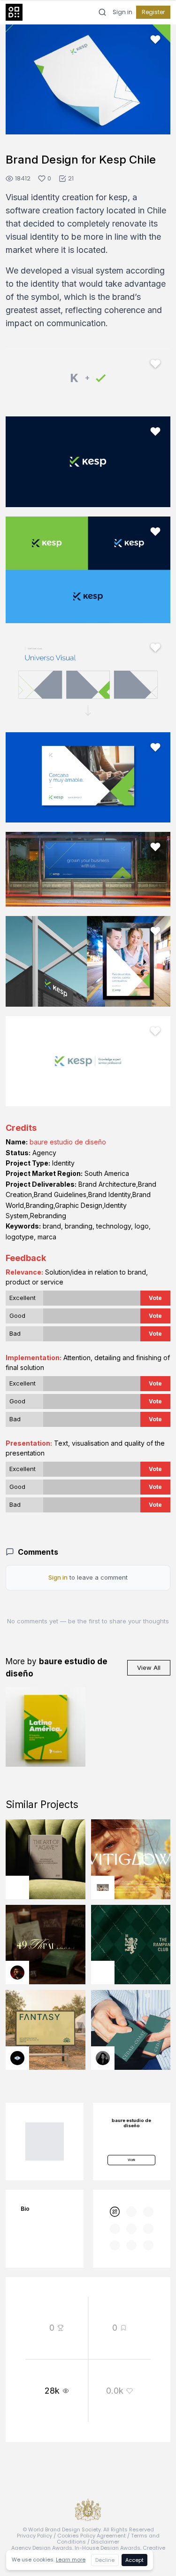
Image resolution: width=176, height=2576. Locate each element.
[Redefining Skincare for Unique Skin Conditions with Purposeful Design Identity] (131, 1859)
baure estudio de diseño (68, 1142)
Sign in (122, 12)
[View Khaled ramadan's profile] (17, 2058)
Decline (105, 2560)
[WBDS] (115, 2212)
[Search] (102, 12)
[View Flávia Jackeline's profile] (103, 2058)
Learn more (71, 2560)
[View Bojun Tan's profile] (17, 1887)
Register (153, 12)
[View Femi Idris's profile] (103, 1887)
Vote (155, 1298)
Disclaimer (105, 2542)
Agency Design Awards (42, 2548)
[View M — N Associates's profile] (103, 1973)
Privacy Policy (34, 2536)
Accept (134, 2560)
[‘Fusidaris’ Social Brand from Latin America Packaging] (46, 1727)
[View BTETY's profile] (17, 1973)
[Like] (155, 39)
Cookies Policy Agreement (92, 2536)
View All (149, 1668)
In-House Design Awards (107, 2548)
